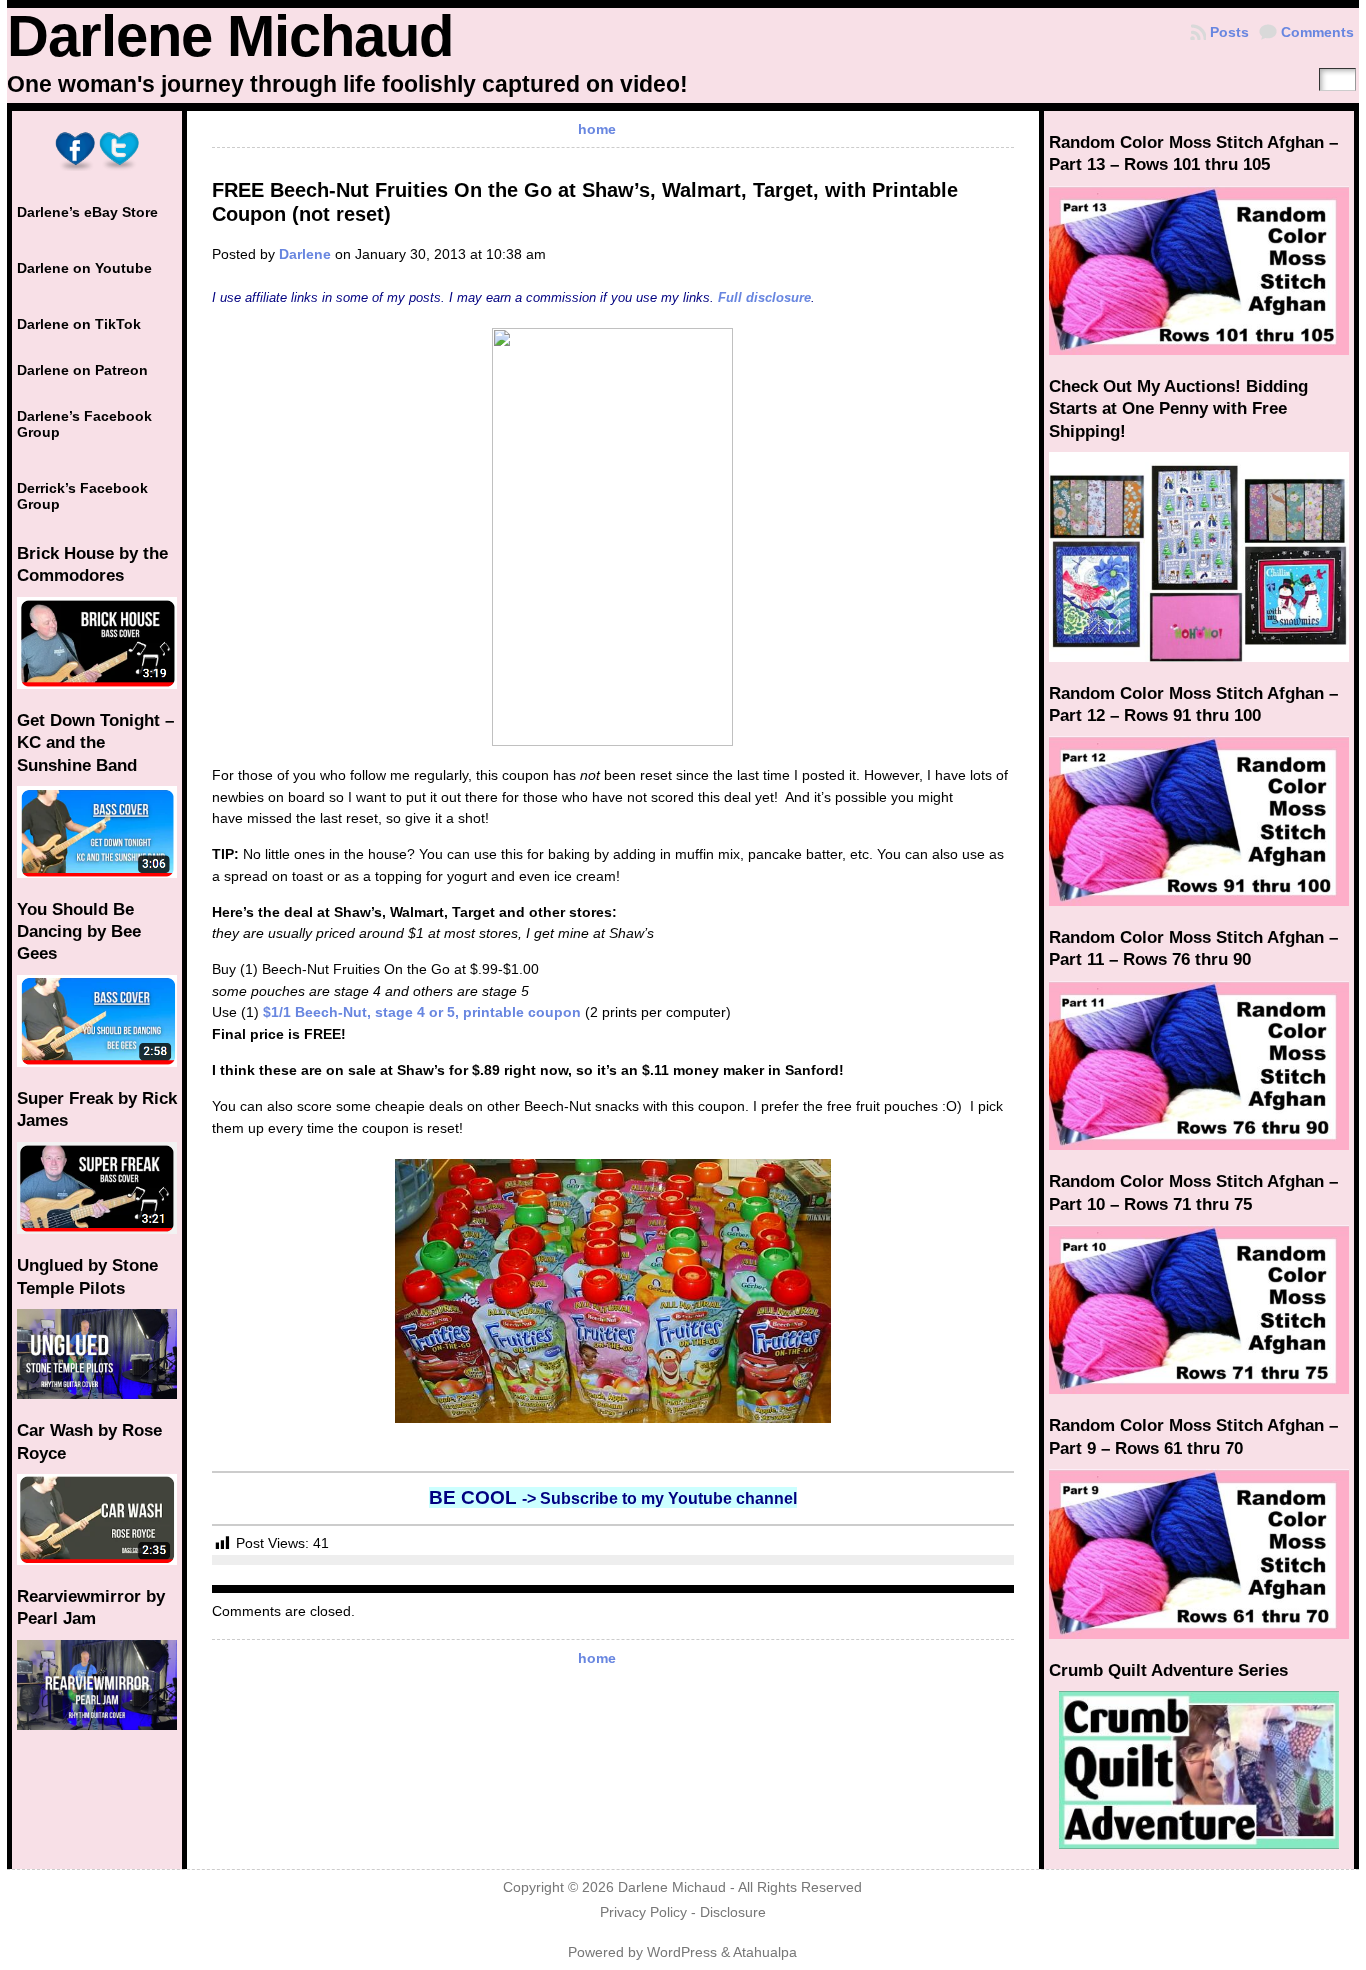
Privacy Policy (643, 1912)
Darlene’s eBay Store (87, 212)
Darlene (305, 254)
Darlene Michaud (230, 36)
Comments (1317, 32)
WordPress (682, 1952)
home (597, 129)
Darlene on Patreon (82, 370)
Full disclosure (764, 297)
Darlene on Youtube (84, 268)
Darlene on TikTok (79, 324)
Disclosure (733, 1912)
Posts (1229, 32)
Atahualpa (765, 1952)
